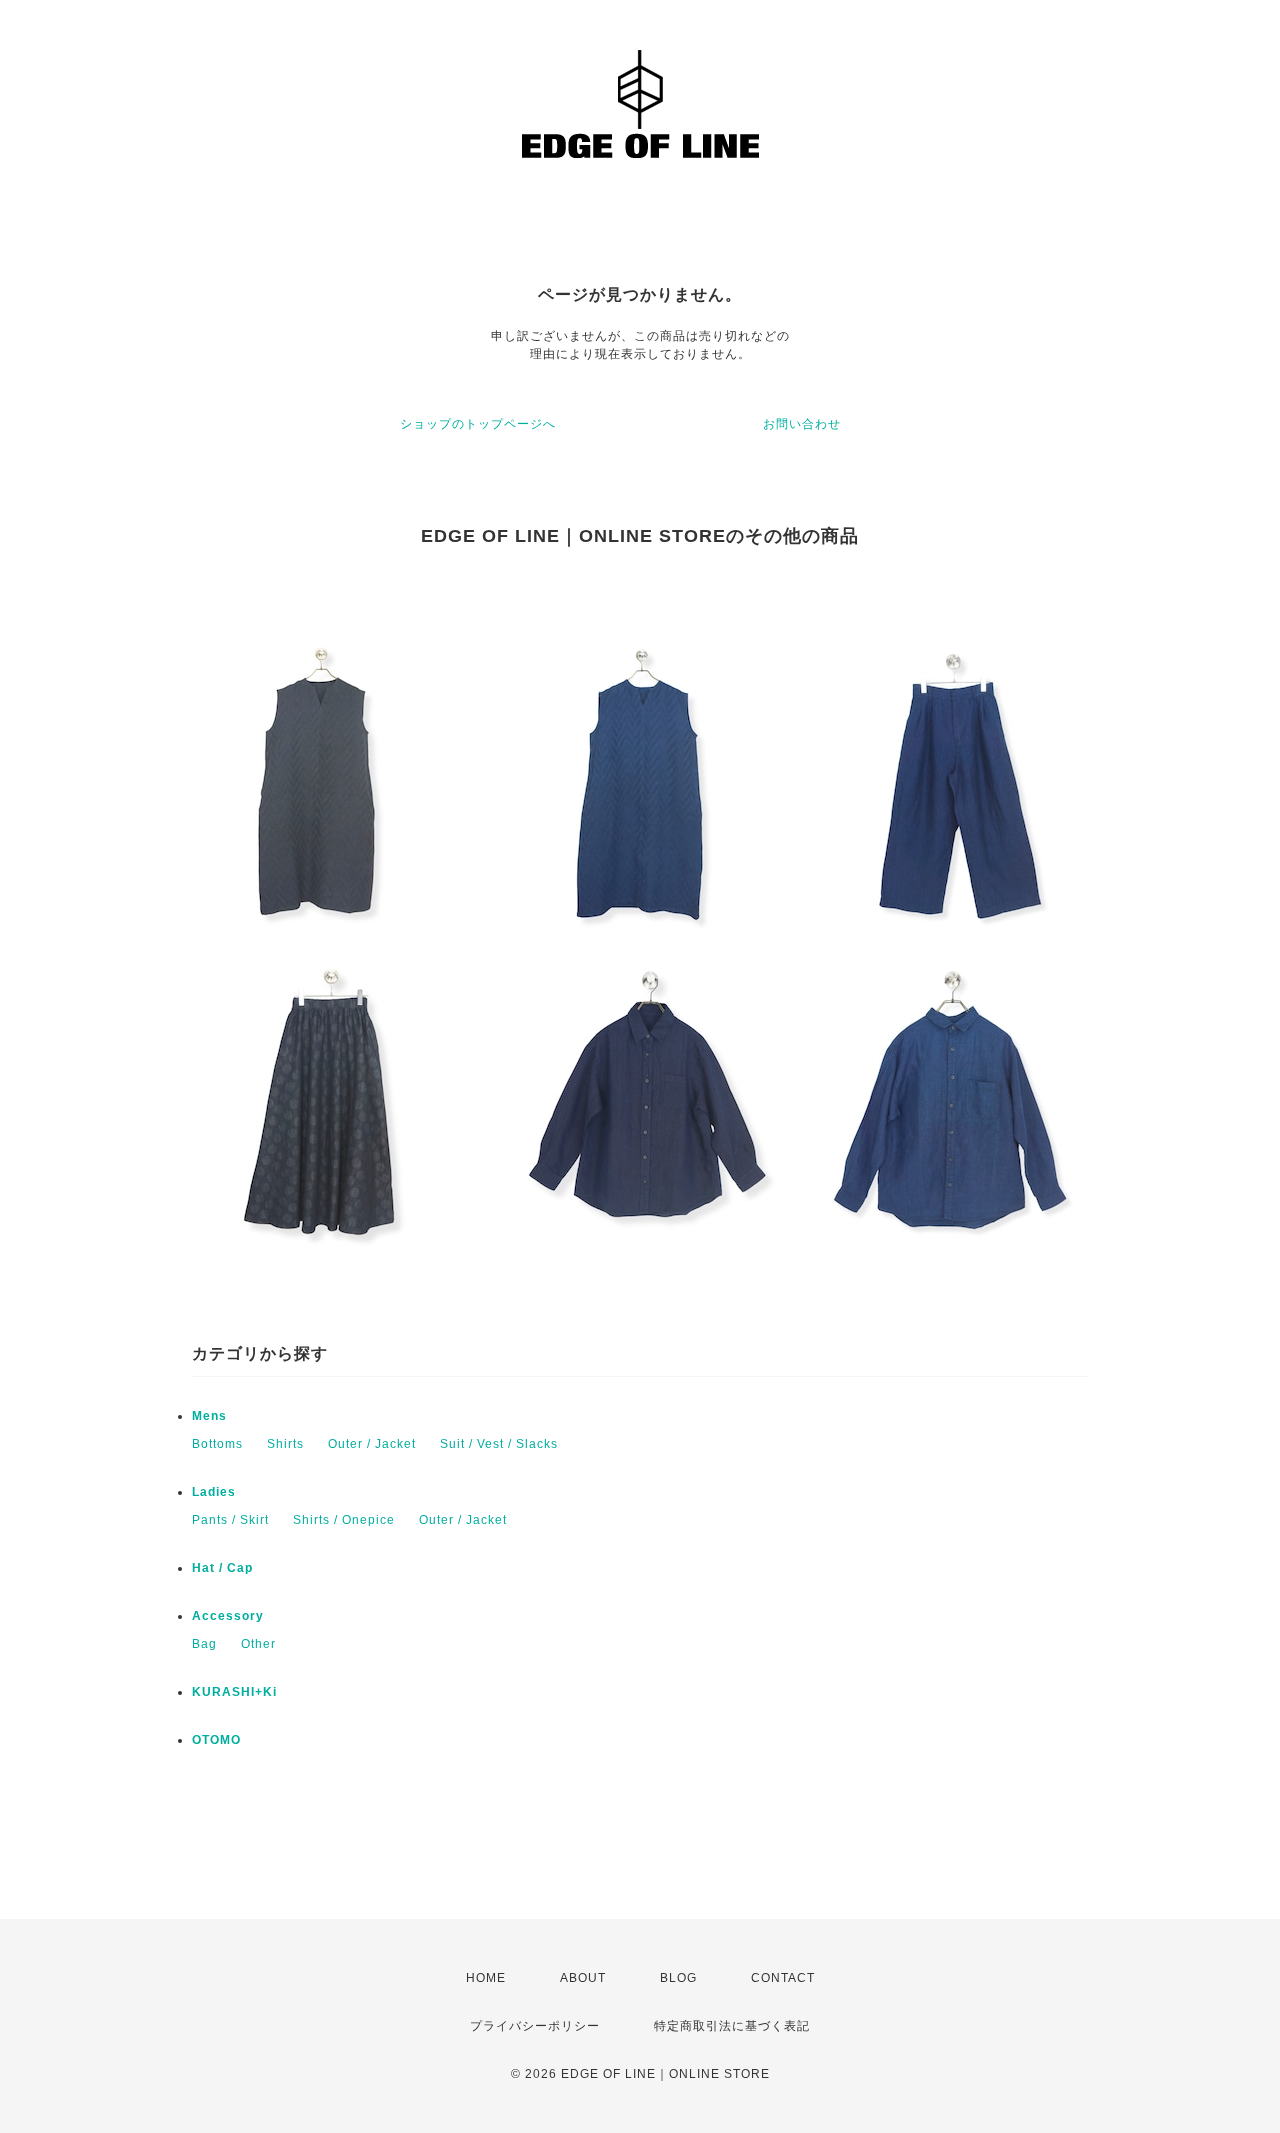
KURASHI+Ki (234, 1692)
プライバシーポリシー (535, 2026)
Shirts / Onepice (344, 1520)
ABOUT (583, 1978)
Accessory (228, 1616)
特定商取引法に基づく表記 (732, 2026)
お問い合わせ (802, 424)
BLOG (678, 1978)
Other (258, 1644)
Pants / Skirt (230, 1520)
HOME (486, 1978)
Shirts (285, 1444)
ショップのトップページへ (478, 424)
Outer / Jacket (372, 1444)
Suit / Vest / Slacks (499, 1444)
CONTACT (783, 1978)
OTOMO (216, 1740)
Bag (204, 1644)
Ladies (214, 1492)
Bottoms (217, 1444)
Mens (209, 1416)
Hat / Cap (222, 1568)
